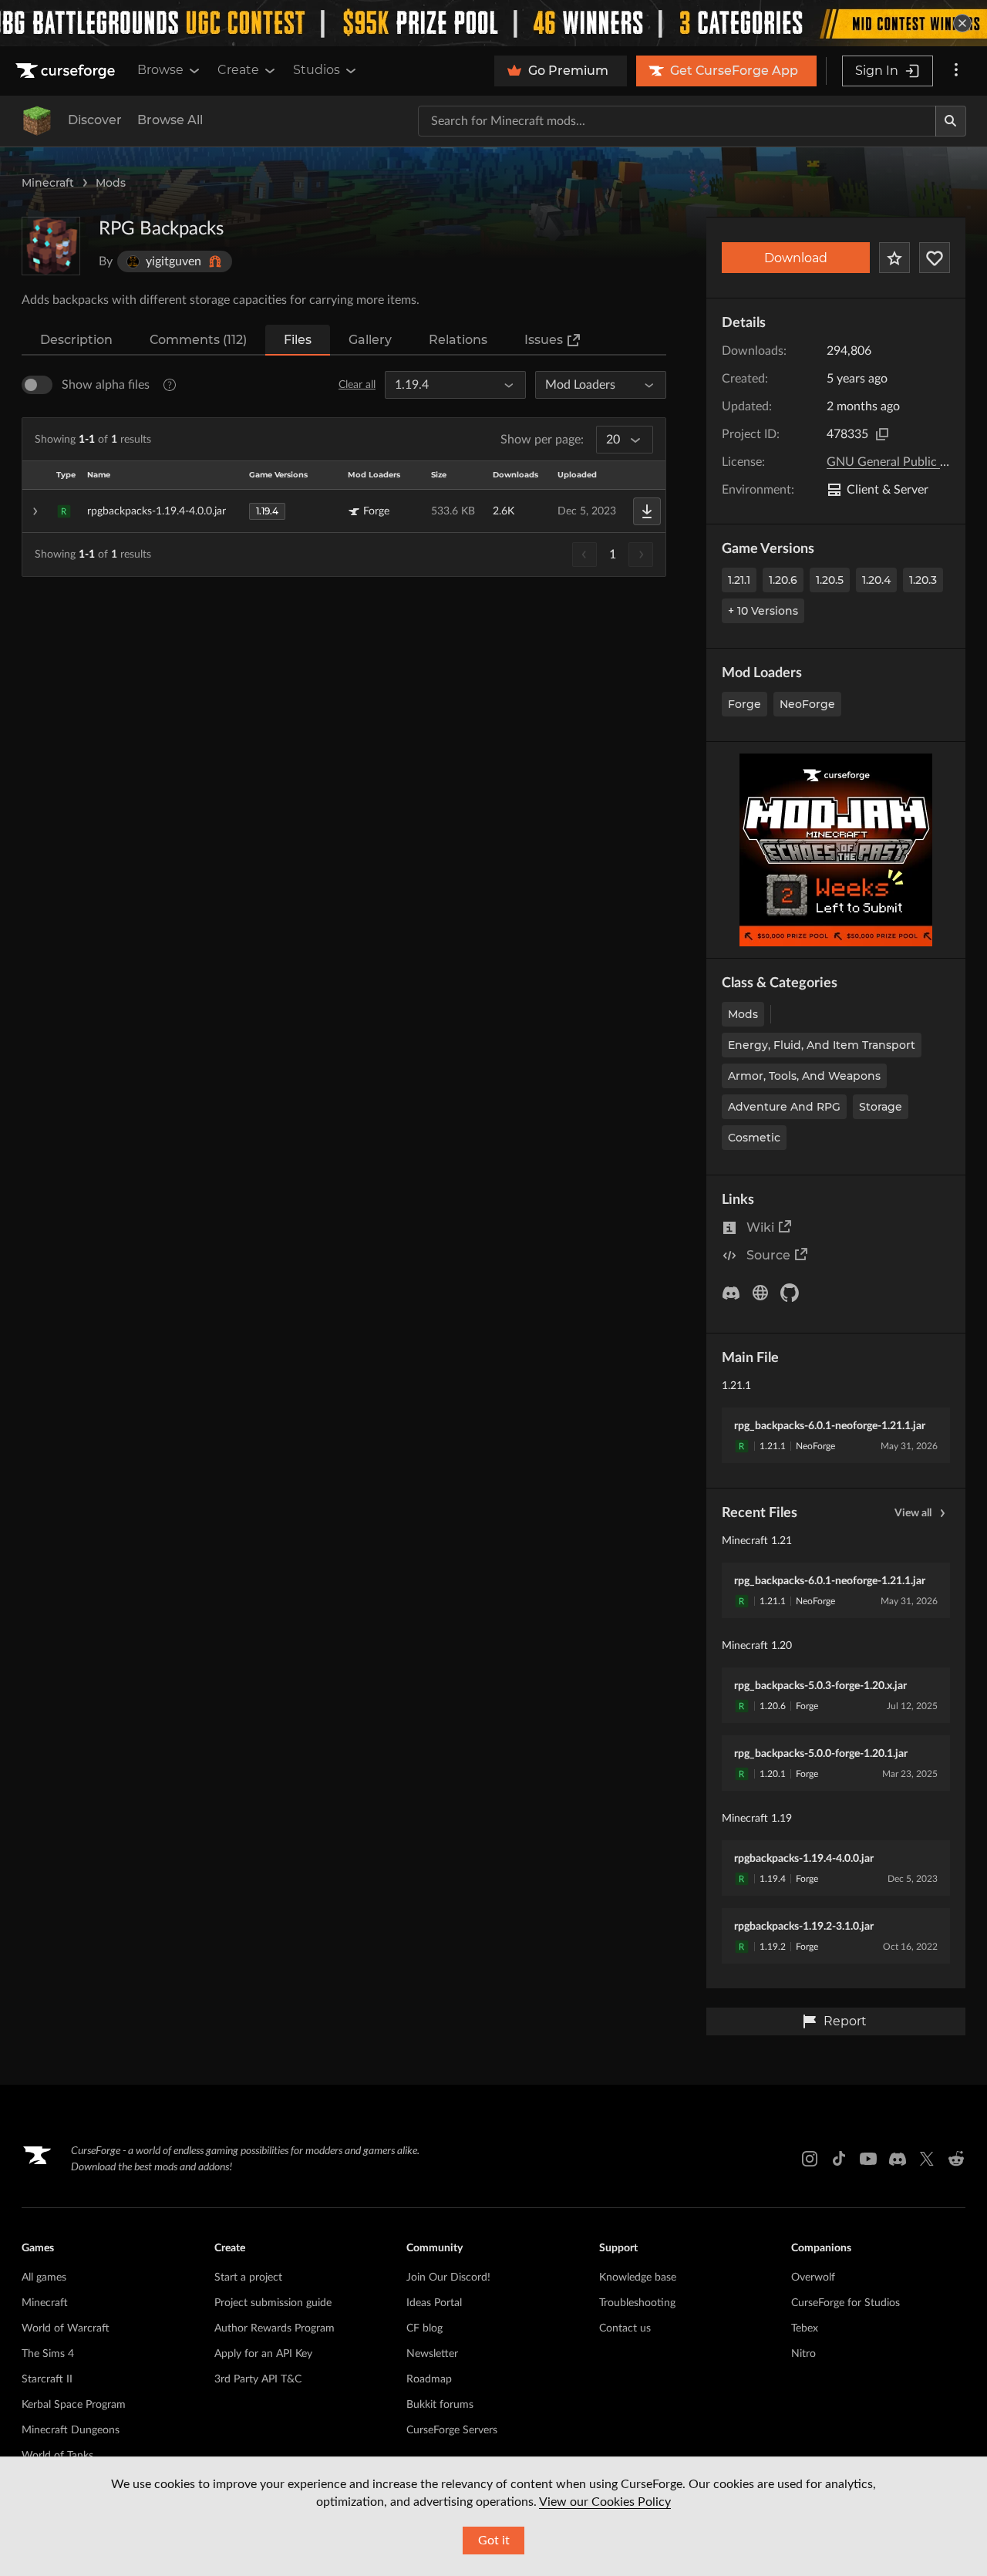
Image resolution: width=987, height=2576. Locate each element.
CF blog (424, 2328)
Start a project (248, 2278)
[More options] (956, 71)
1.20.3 (923, 580)
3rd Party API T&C (258, 2379)
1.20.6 (783, 580)
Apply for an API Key (263, 2354)
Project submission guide (273, 2303)
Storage (881, 1107)
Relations (458, 340)
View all (913, 1513)
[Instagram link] (810, 2159)
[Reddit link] (956, 2159)
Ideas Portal (434, 2303)
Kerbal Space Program (74, 2405)
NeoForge (807, 704)
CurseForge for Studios (846, 2303)
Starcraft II (47, 2379)
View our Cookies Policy (605, 2502)
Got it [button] (494, 2541)
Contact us (625, 2328)
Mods (111, 183)
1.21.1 (739, 580)
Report (845, 2021)
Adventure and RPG (784, 1107)
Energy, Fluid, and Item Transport (822, 1045)
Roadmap (429, 2379)
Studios (317, 70)
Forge (744, 704)
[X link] (927, 2159)
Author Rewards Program (275, 2328)
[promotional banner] (493, 23)
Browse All (170, 120)
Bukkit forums (440, 2405)
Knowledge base (638, 2278)
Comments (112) (198, 340)
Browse (160, 70)
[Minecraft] (37, 121)
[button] (344, 511)
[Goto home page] (67, 71)
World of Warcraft (66, 2328)
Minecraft (48, 183)
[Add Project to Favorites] (894, 258)
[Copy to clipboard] (882, 434)
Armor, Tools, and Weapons (804, 1076)
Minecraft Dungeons (71, 2430)
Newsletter (432, 2354)
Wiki (760, 1227)
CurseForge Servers (452, 2430)
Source (768, 1255)
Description (76, 340)
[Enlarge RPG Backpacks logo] (51, 246)
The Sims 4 (48, 2354)
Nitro (803, 2354)
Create (238, 70)
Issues (544, 340)
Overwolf (813, 2278)
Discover (95, 120)
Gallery (370, 340)
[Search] (951, 121)
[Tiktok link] (839, 2159)
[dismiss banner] (962, 23)
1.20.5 (830, 580)
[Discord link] (898, 2159)
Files (298, 340)
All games (44, 2278)
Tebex (805, 2328)
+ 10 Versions (763, 611)
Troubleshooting (637, 2303)
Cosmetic (754, 1138)
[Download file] (647, 511)
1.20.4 (876, 580)
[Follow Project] (935, 258)
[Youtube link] (868, 2159)
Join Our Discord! (448, 2278)
